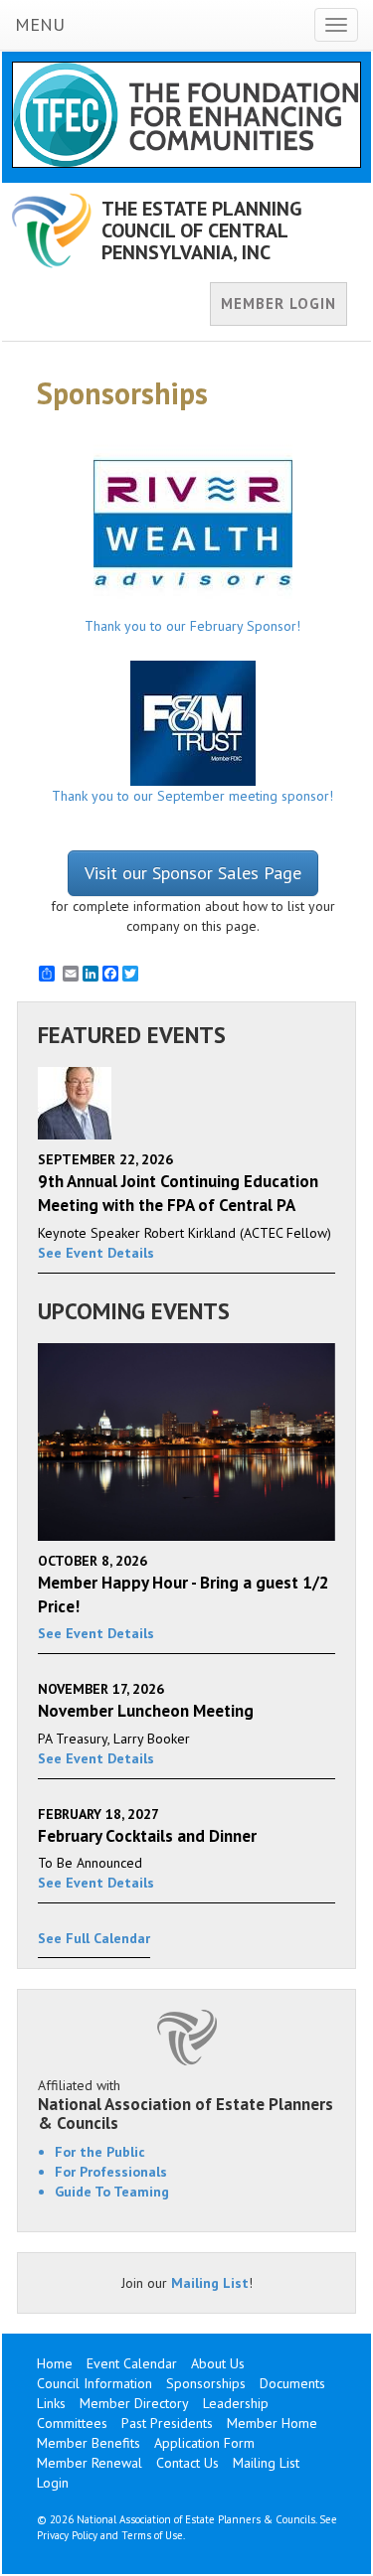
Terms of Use (152, 2535)
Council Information (94, 2383)
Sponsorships (206, 2383)
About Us (218, 2363)
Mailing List (210, 2283)
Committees (72, 2423)
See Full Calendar (94, 1938)
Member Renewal (90, 2463)
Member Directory (134, 2403)
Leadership (236, 2403)
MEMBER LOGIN (279, 303)
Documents (292, 2383)
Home (55, 2363)
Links (51, 2403)
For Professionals (111, 2172)
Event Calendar (132, 2363)
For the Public (100, 2152)
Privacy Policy (67, 2535)
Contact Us (187, 2463)
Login (53, 2483)
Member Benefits (89, 2443)
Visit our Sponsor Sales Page (193, 873)
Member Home (272, 2423)
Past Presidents (167, 2423)
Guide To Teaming (112, 2192)
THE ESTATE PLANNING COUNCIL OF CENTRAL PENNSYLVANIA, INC (202, 230)
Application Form (204, 2443)
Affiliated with (186, 2104)
